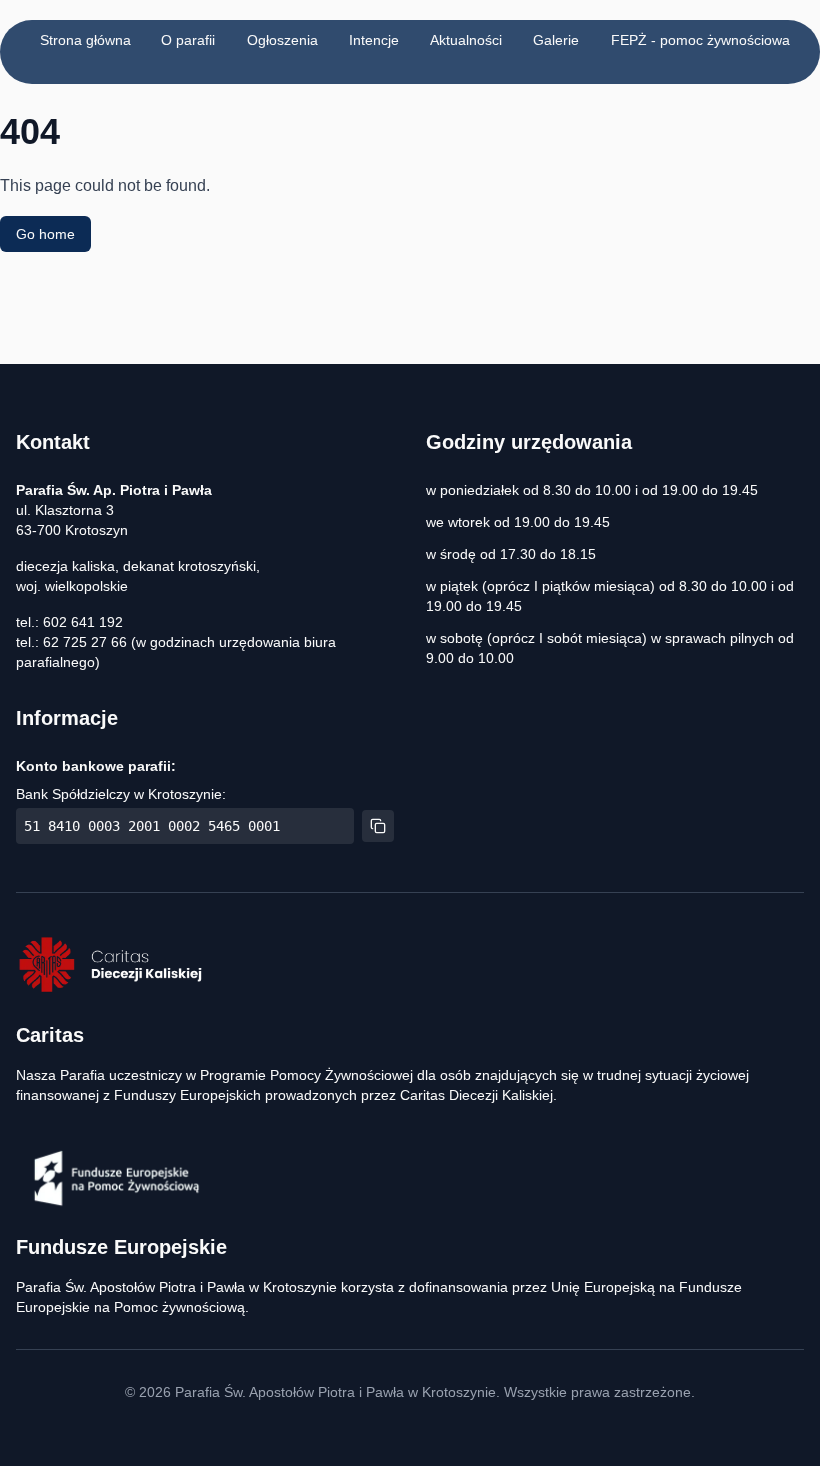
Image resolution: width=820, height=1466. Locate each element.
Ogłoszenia (282, 40)
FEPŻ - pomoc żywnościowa (700, 40)
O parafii (188, 40)
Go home (45, 234)
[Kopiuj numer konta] (378, 826)
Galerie (556, 40)
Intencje (374, 40)
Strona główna (85, 40)
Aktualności (466, 40)
